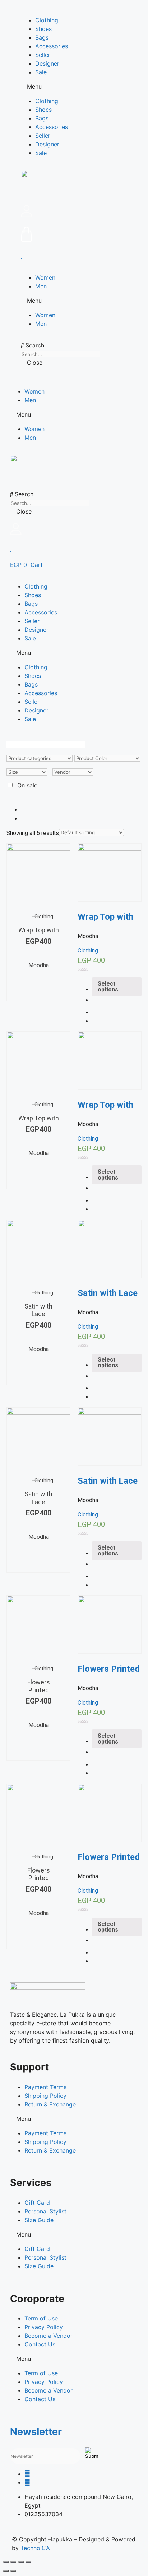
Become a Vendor (48, 2336)
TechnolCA (35, 2548)
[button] (74, 86)
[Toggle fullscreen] (21, 2562)
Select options (67, 985)
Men (41, 286)
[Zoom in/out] (28, 2562)
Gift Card (37, 2203)
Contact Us (40, 2344)
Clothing (47, 20)
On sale (27, 785)
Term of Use (41, 2318)
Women (45, 277)
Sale (41, 72)
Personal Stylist (45, 2211)
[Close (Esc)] (6, 2562)
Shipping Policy (45, 2096)
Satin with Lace (38, 1310)
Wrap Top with (39, 930)
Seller (43, 55)
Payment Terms (45, 2087)
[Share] (13, 2562)
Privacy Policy (44, 2327)
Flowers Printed (39, 1686)
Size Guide (39, 2220)
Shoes (43, 29)
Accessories (52, 46)
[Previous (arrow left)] (6, 2571)
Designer (47, 63)
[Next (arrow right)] (13, 2571)
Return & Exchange (50, 2104)
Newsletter (36, 2432)
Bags (42, 37)
